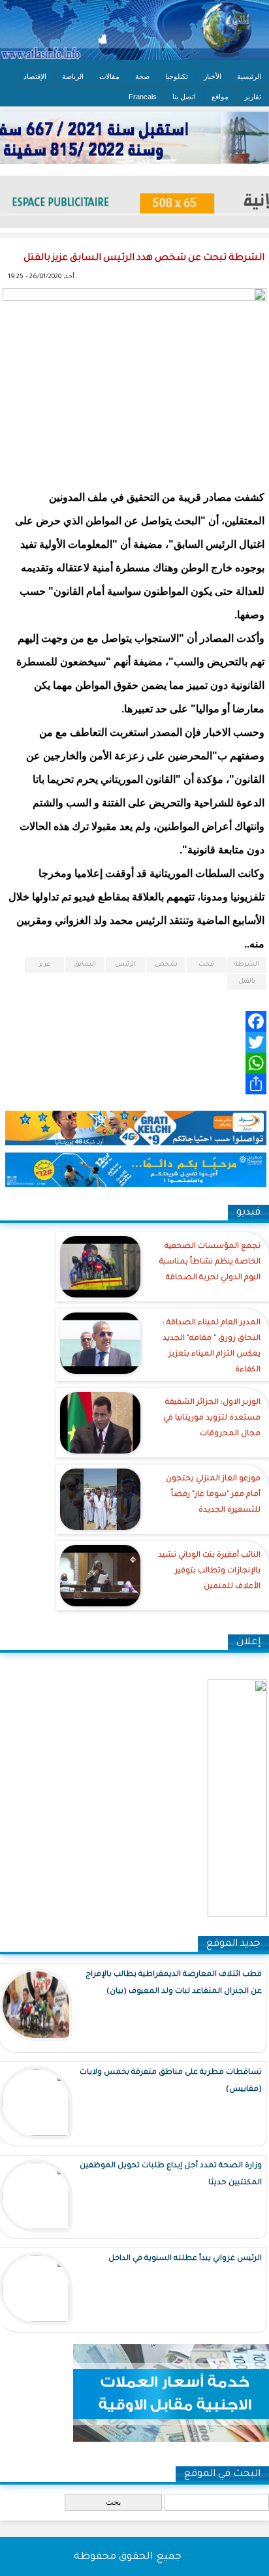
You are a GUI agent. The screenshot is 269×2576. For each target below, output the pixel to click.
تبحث (206, 965)
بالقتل (247, 982)
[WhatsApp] (134, 1063)
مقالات (109, 76)
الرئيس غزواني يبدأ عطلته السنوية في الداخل (185, 2259)
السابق (85, 965)
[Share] (134, 1084)
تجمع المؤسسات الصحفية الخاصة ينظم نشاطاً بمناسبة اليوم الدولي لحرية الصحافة (210, 1263)
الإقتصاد (35, 76)
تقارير (253, 97)
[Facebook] (134, 1021)
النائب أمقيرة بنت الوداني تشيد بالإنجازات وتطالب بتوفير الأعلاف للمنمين (209, 1571)
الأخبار (213, 76)
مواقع (220, 97)
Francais (143, 97)
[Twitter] (134, 1042)
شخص (166, 965)
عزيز (44, 965)
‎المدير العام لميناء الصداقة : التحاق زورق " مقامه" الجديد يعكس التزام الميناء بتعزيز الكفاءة (212, 1347)
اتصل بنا (184, 97)
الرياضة (73, 76)
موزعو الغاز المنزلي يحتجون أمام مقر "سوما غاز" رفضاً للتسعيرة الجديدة (213, 1495)
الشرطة (247, 965)
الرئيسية (249, 76)
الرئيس (125, 965)
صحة (142, 76)
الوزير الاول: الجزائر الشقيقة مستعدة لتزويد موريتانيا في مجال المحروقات (212, 1419)
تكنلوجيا (177, 76)
